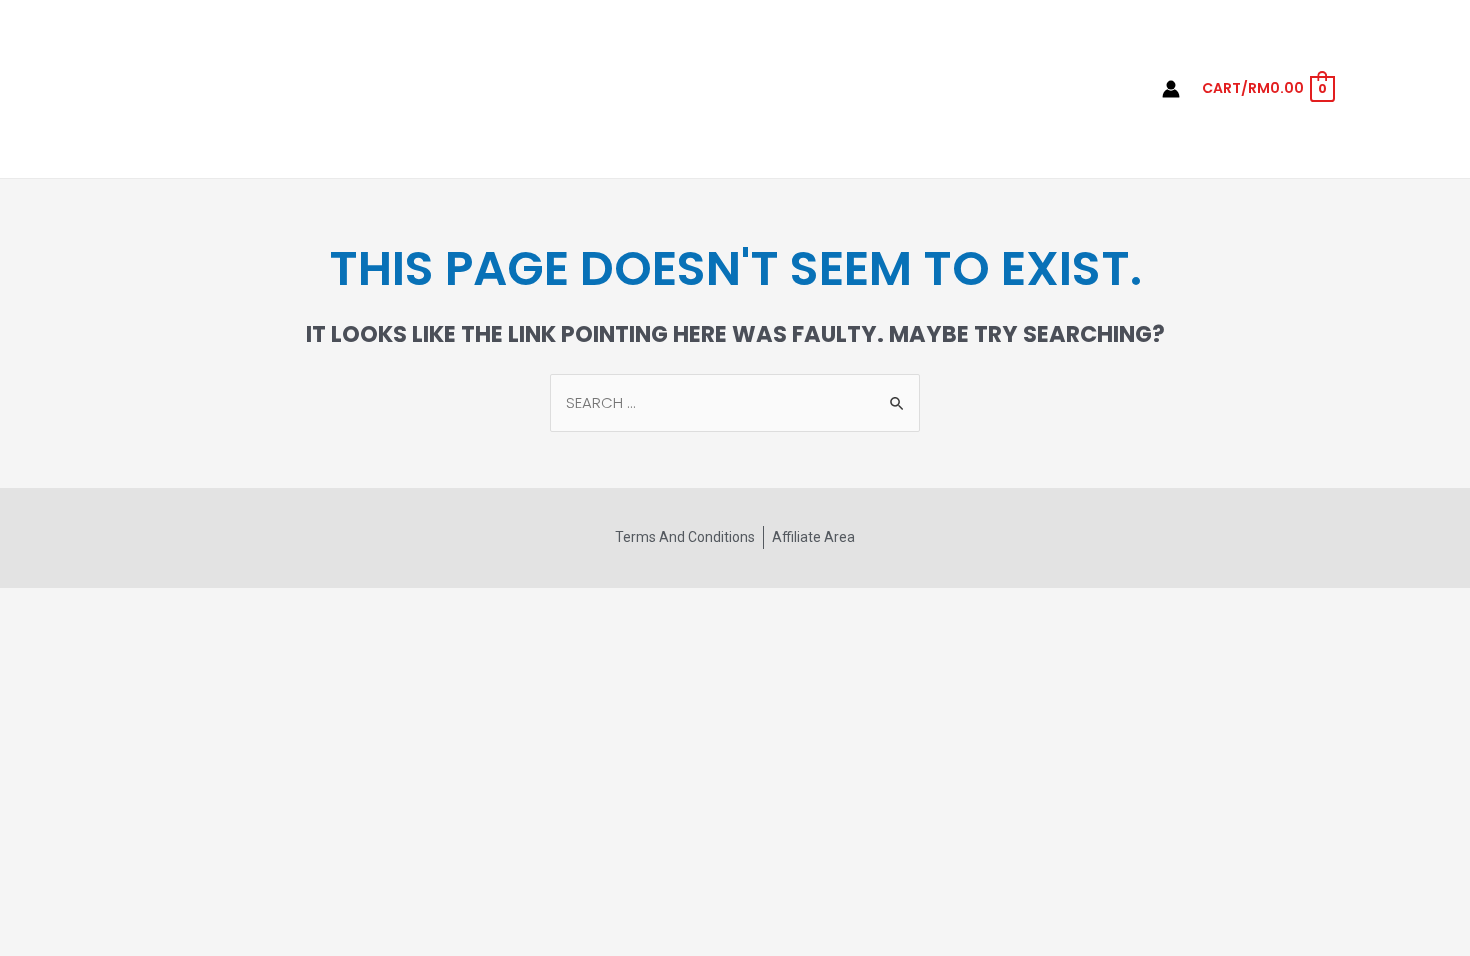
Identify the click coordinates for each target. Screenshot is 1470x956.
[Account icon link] (1171, 89)
